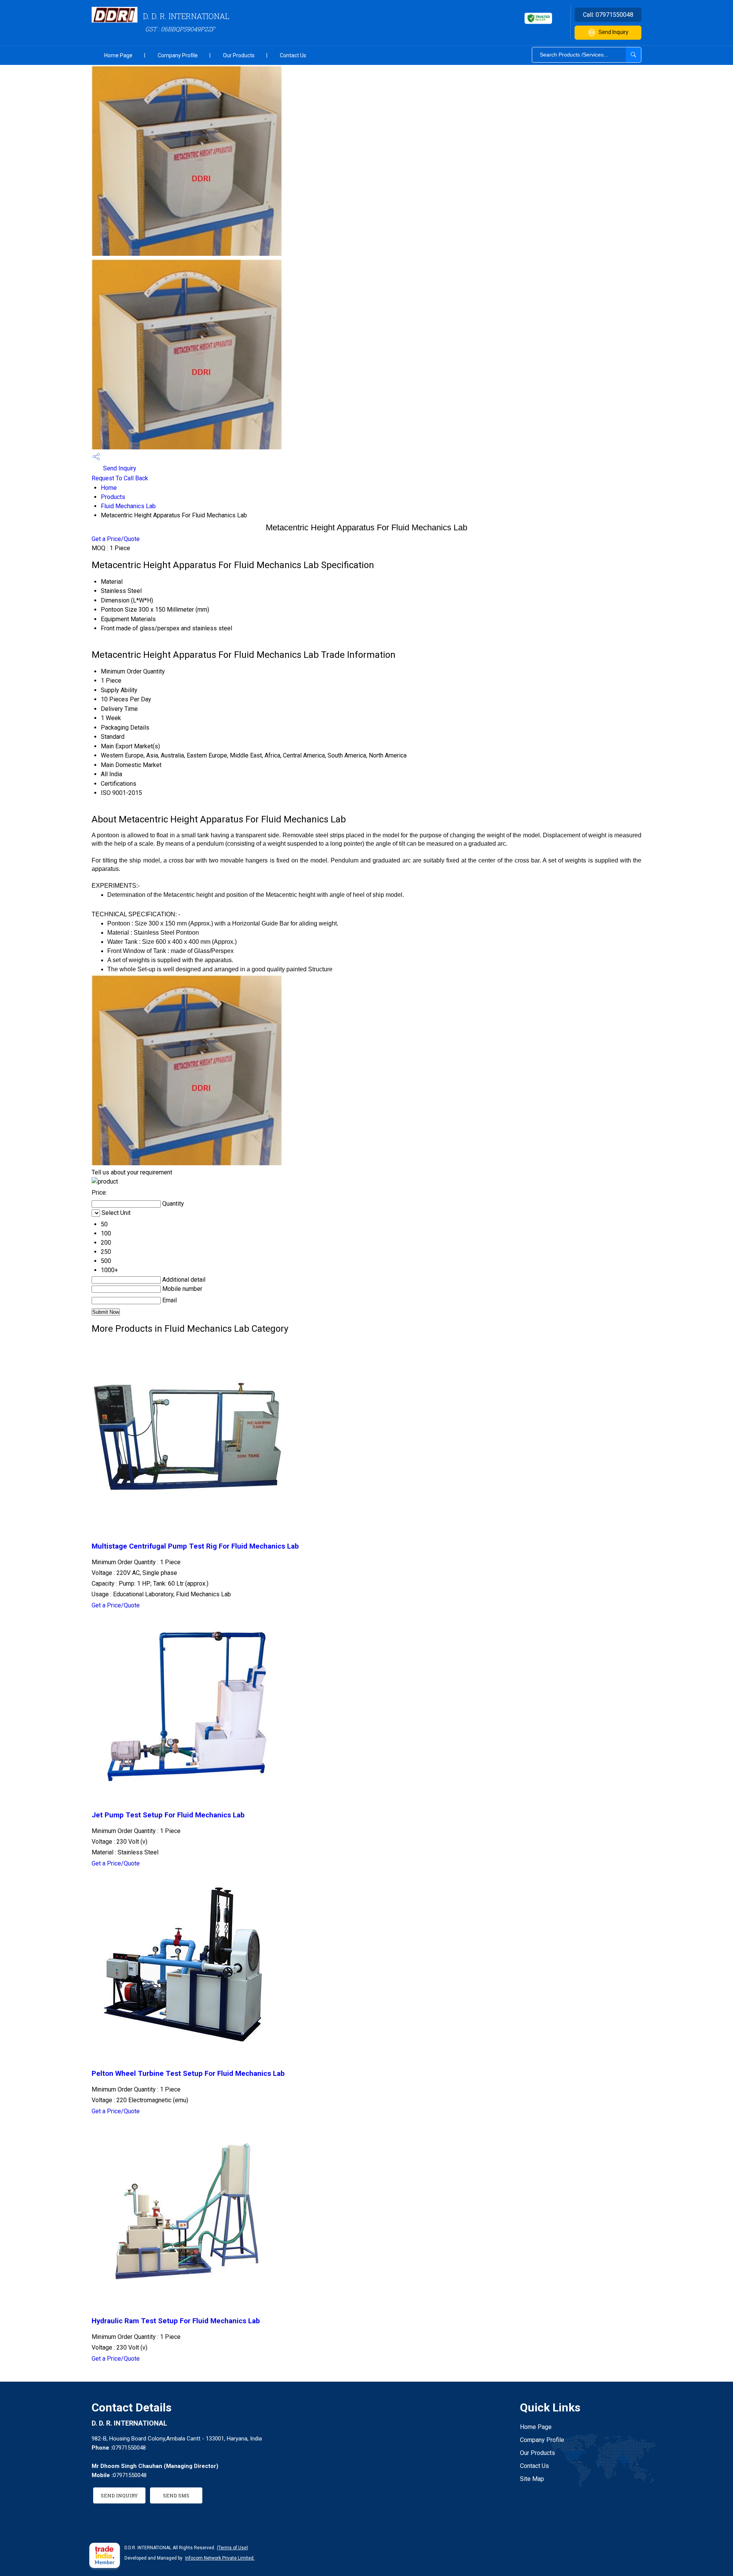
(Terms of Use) (232, 2548)
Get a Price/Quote (116, 539)
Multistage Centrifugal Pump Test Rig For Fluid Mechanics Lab (195, 1546)
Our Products (239, 55)
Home (109, 488)
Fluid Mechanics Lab (128, 506)
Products (113, 497)
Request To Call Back (120, 478)
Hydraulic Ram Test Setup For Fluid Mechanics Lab (176, 2321)
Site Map (532, 2479)
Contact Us (293, 55)
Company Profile (178, 55)
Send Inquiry (614, 32)
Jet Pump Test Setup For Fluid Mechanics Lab (168, 1815)
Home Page (118, 55)
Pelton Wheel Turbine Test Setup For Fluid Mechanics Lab (188, 2074)
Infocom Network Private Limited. (220, 2558)
